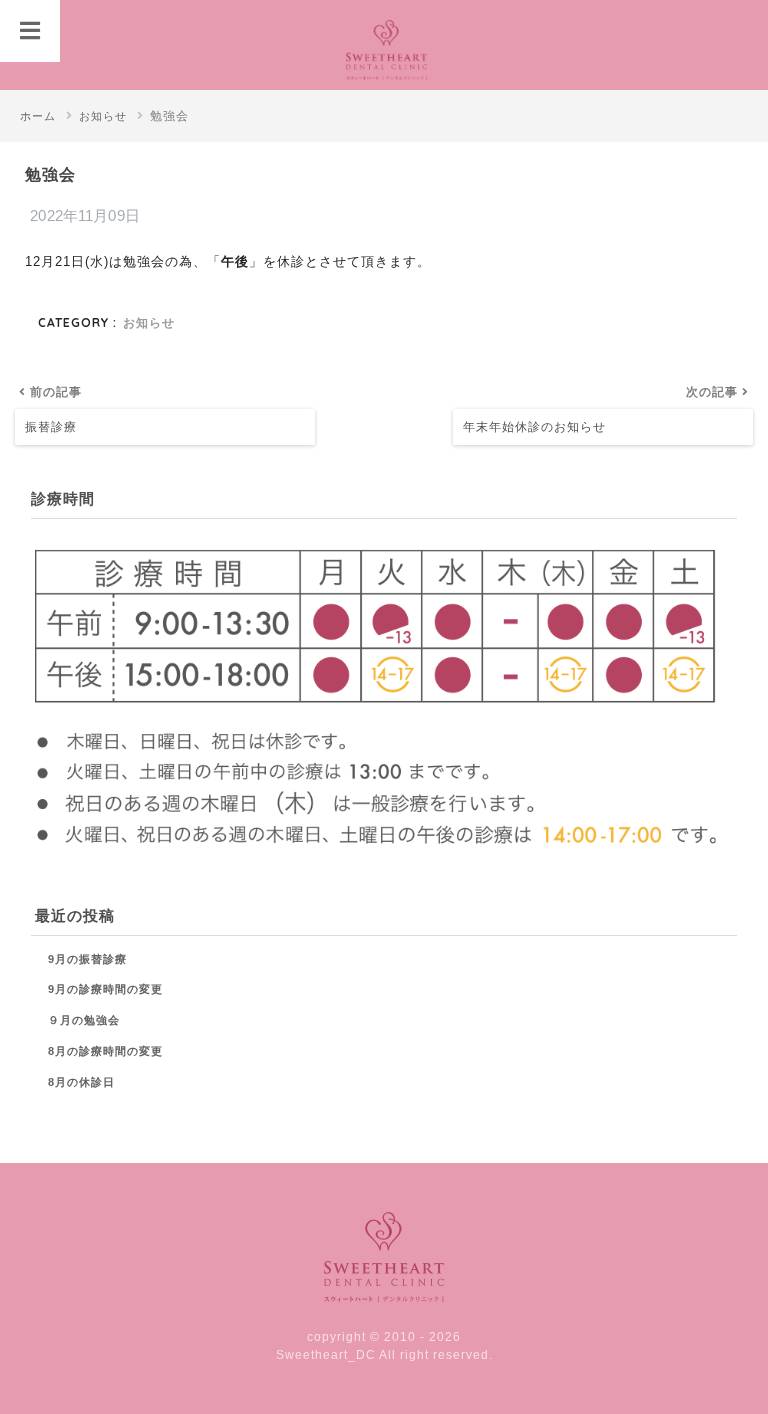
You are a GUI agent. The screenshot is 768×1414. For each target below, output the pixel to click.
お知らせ (149, 322)
